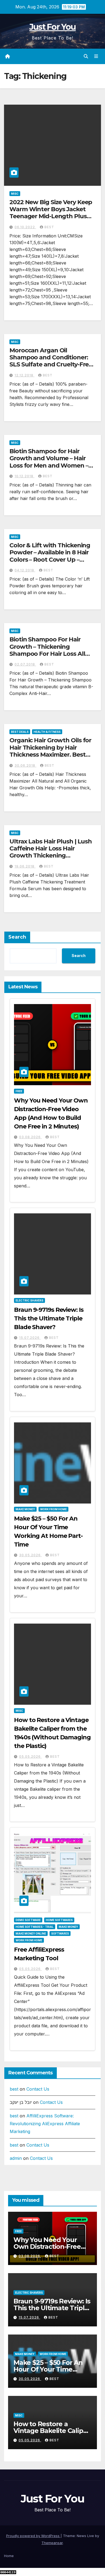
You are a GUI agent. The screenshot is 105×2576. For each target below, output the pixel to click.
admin (16, 2158)
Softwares (60, 1933)
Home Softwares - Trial (35, 1927)
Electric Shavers (29, 1300)
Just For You (53, 27)
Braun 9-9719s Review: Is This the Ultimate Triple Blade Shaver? (49, 1318)
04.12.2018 (25, 570)
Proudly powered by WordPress (33, 2536)
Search (17, 937)
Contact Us (38, 2089)
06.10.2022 (25, 227)
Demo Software (28, 1920)
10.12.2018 (24, 476)
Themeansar (52, 2543)
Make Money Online (31, 1933)
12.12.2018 (24, 375)
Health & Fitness (47, 732)
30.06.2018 (25, 765)
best (49, 227)
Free (19, 1091)
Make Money (25, 1509)
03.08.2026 (30, 1137)
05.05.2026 (30, 1756)
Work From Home (53, 1509)
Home (9, 2556)
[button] (86, 56)
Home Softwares (59, 1920)
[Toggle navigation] (96, 56)
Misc (15, 194)
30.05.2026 (30, 1555)
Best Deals (20, 732)
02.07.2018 (25, 664)
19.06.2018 (25, 866)
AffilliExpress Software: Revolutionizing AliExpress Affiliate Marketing (45, 2124)
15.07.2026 (30, 1338)
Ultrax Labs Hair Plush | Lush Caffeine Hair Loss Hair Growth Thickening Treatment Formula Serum (51, 852)
